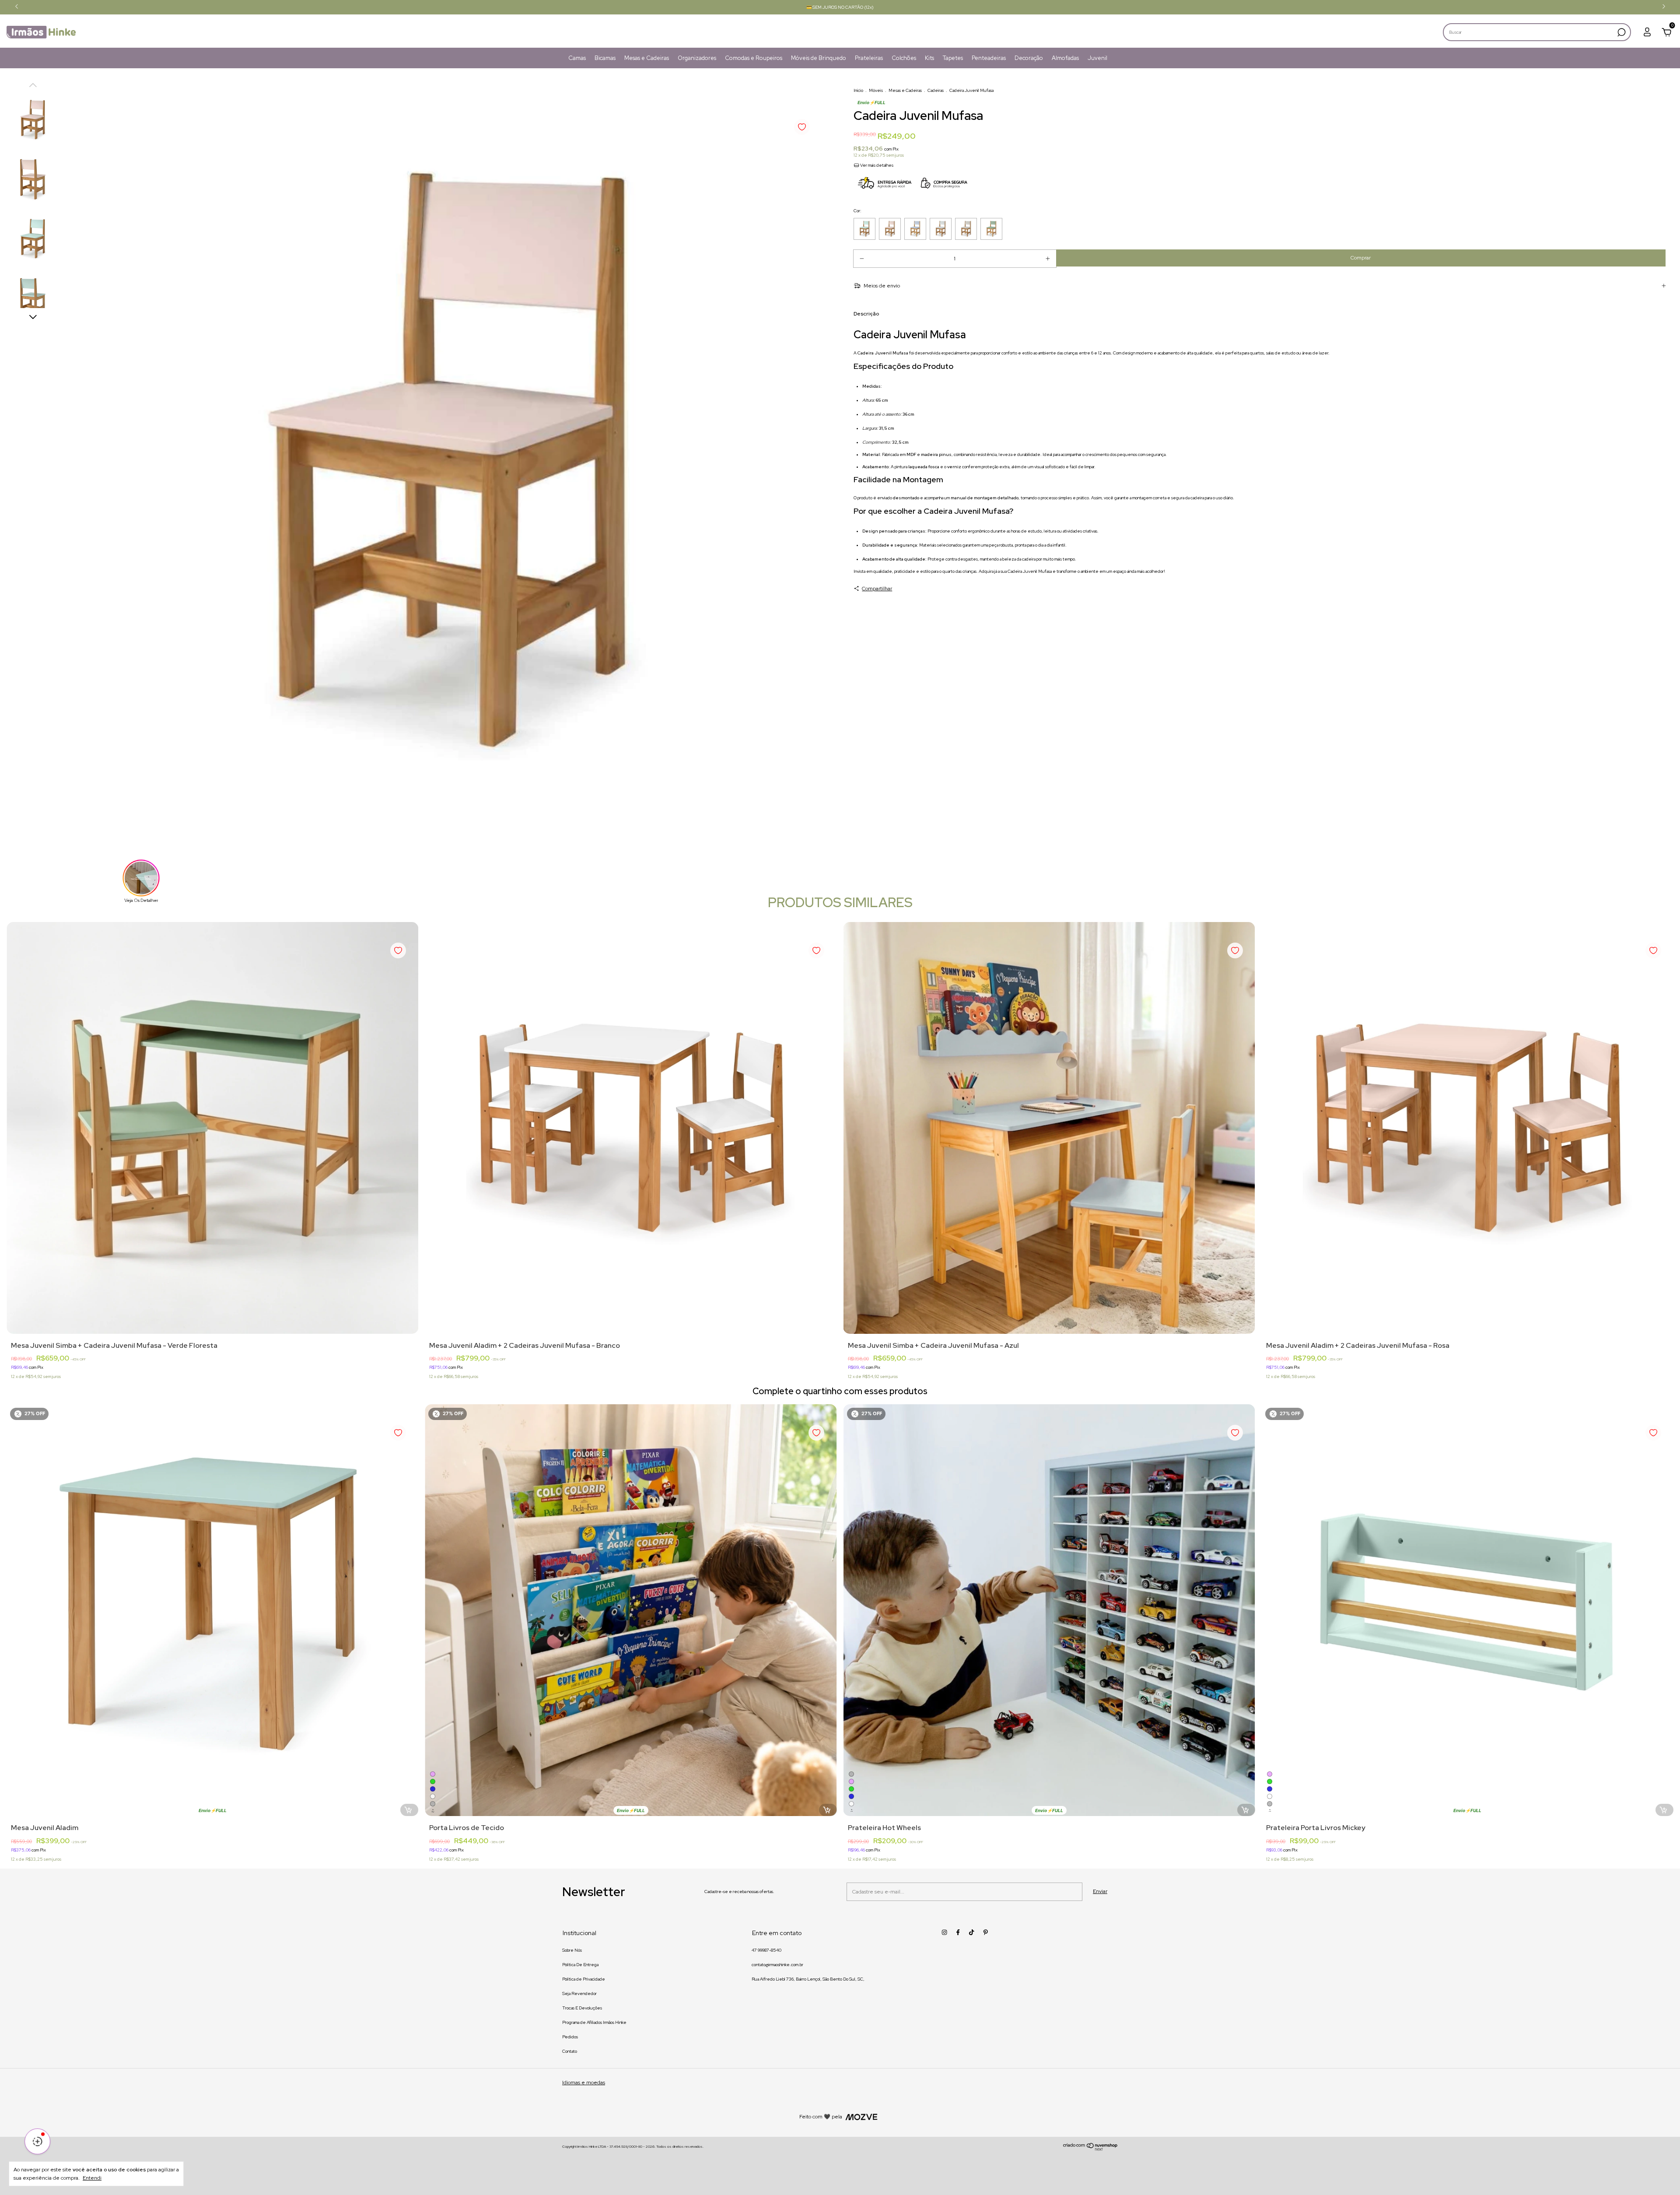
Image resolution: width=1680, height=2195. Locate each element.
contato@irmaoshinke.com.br (777, 1965)
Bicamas (605, 58)
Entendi (92, 2178)
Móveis (876, 90)
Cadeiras (936, 90)
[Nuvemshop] (1090, 2149)
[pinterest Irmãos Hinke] (985, 1932)
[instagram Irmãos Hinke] (944, 1932)
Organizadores (697, 58)
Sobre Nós (572, 1950)
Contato (570, 2051)
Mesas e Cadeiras (647, 58)
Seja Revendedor (579, 1993)
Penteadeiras (989, 58)
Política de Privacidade (584, 1979)
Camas (577, 58)
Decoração (1029, 58)
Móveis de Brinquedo (819, 58)
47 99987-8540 (766, 1950)
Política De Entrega (580, 1965)
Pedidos (570, 2037)
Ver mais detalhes (876, 165)
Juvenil (1097, 58)
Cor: (857, 211)
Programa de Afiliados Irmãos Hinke (594, 2022)
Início (858, 90)
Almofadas (1065, 58)
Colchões (904, 58)
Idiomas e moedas (584, 2083)
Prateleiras (869, 58)
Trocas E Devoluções (582, 2008)
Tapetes (953, 58)
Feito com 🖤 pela (821, 2117)
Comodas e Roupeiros (754, 58)
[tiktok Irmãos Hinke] (971, 1932)
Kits (929, 58)
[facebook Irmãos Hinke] (958, 1932)
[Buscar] (1621, 32)
